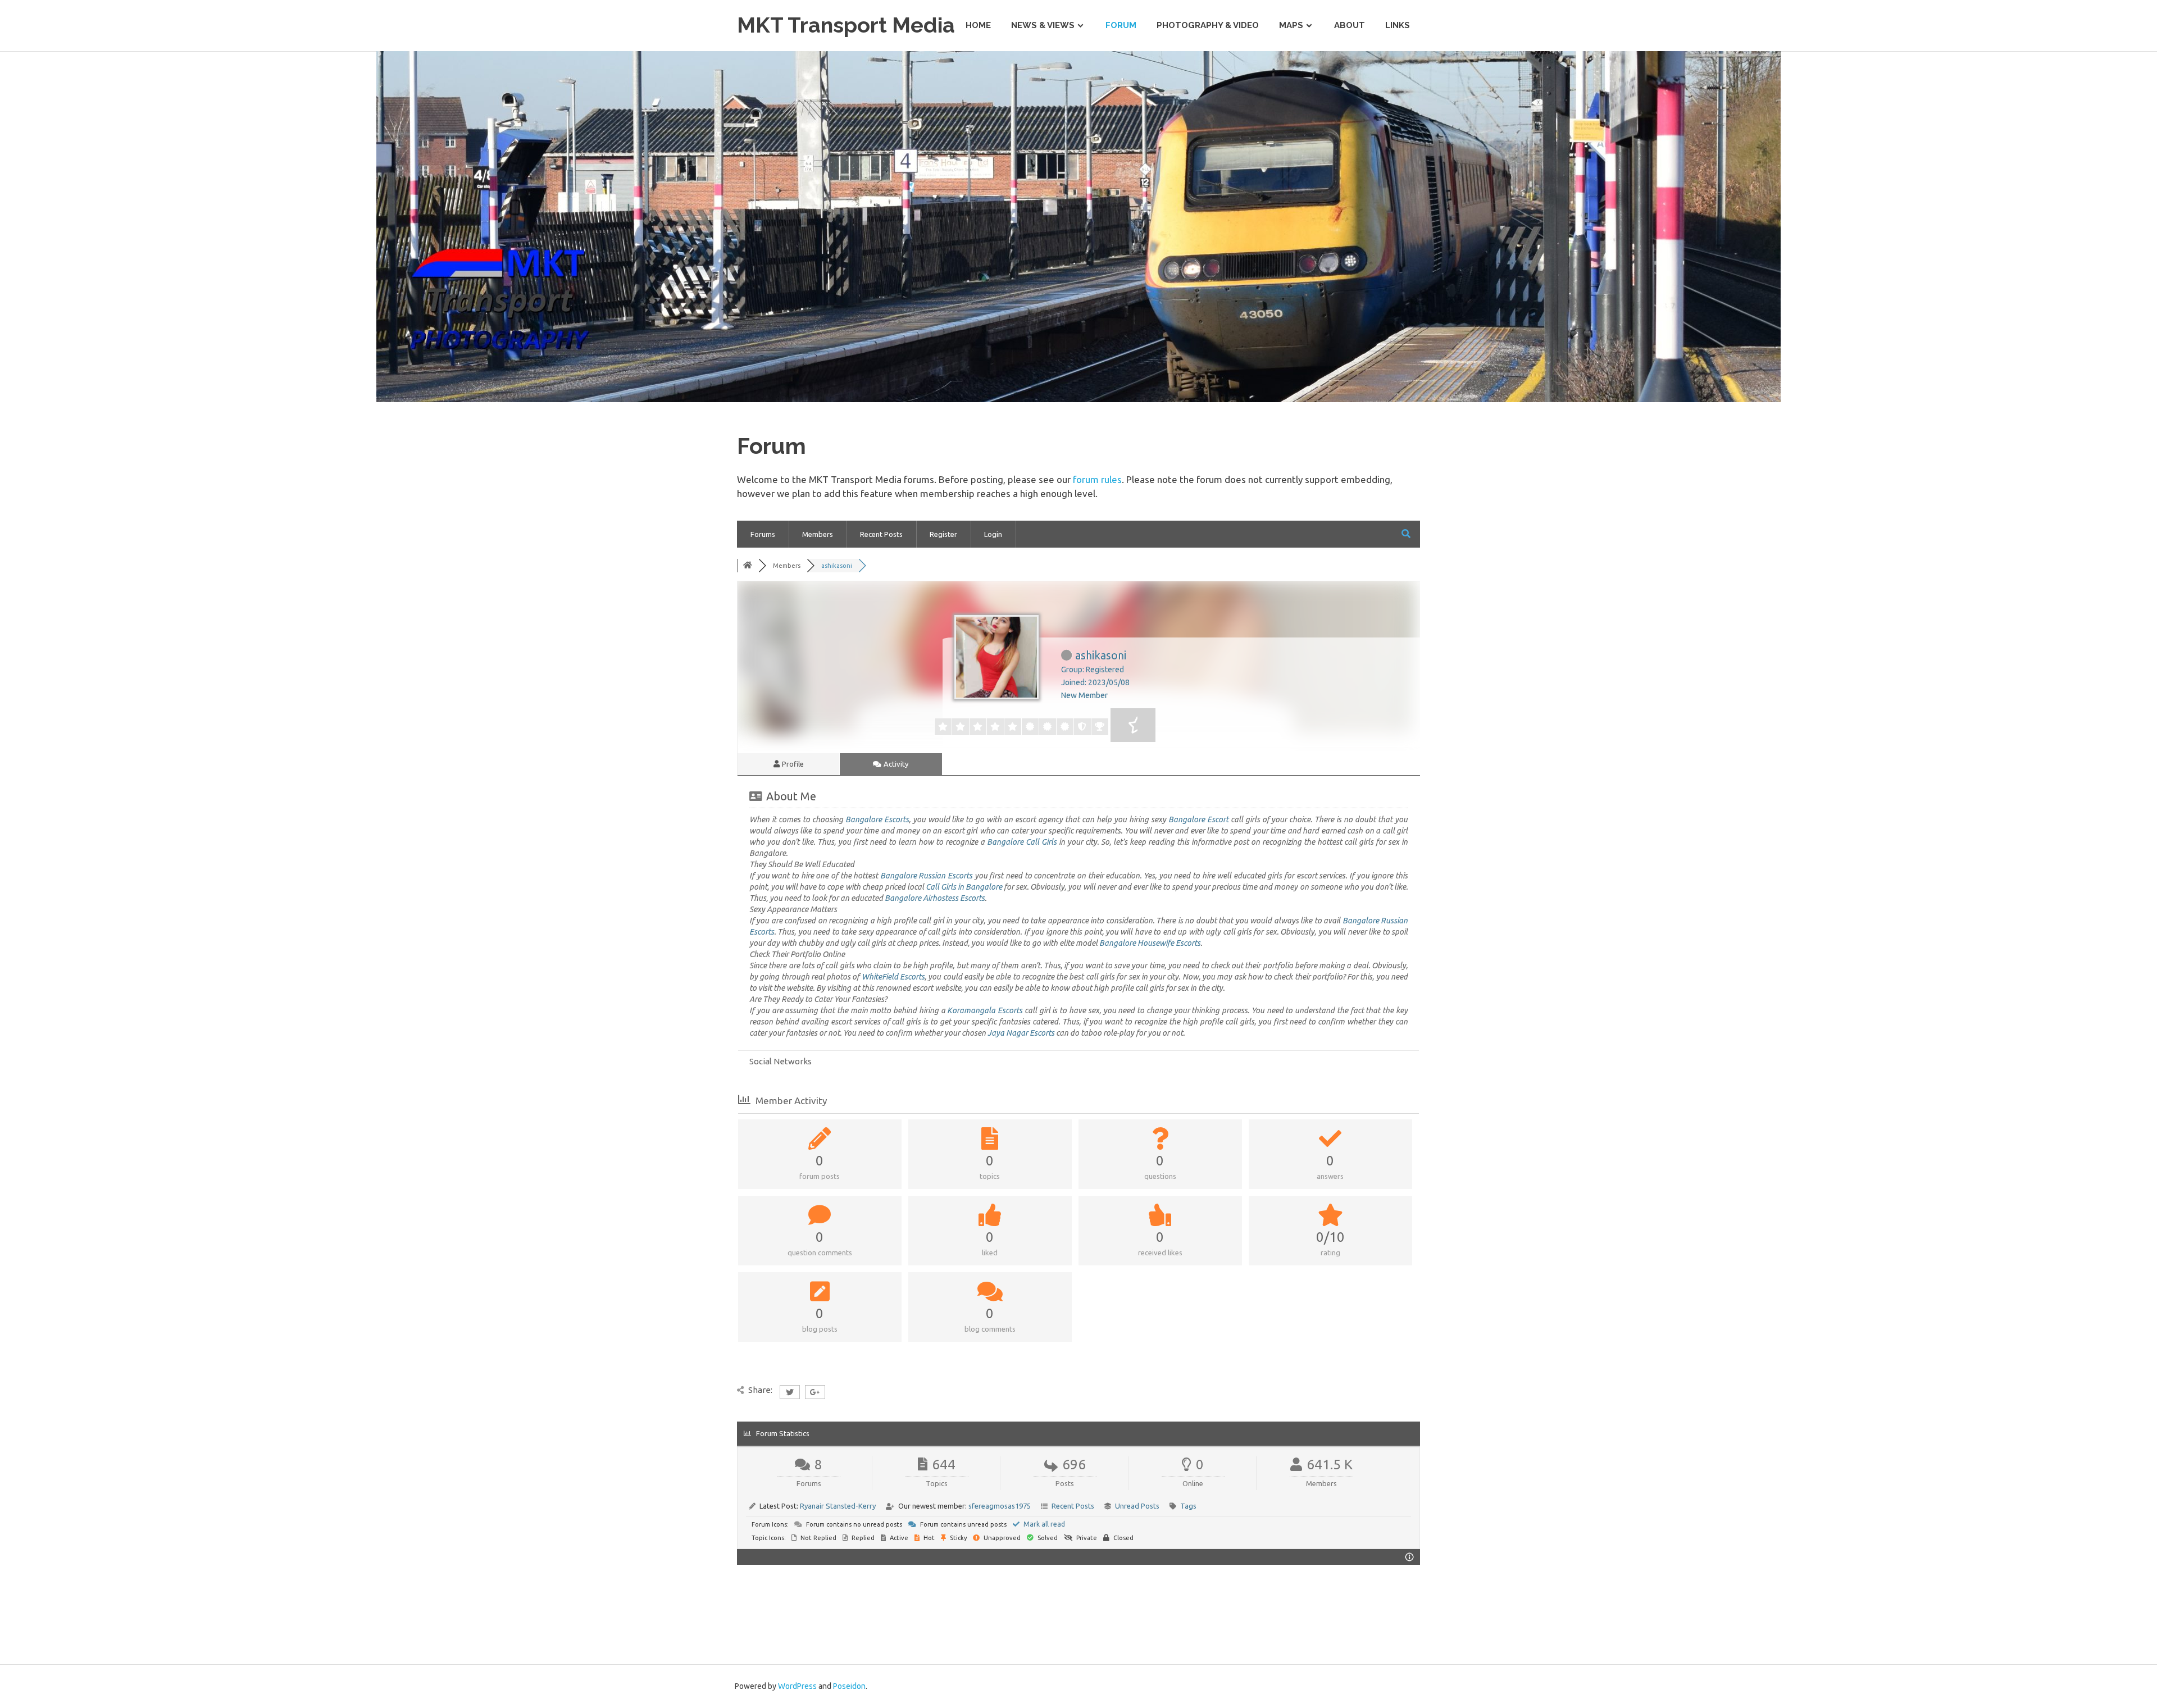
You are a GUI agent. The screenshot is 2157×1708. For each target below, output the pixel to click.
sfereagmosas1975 (1000, 1506)
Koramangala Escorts (985, 1010)
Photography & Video (1208, 25)
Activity (895, 764)
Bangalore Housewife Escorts (1150, 943)
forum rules (1097, 479)
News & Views (1043, 25)
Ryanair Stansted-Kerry (838, 1506)
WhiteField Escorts (893, 977)
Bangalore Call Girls (1022, 842)
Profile (792, 764)
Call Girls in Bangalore (964, 887)
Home (978, 25)
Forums (763, 534)
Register (943, 534)
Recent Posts (881, 534)
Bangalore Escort (1198, 819)
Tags (1188, 1506)
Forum (1121, 25)
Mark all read (1043, 1524)
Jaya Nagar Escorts (1021, 1033)
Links (1398, 25)
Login (993, 534)
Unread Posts (1137, 1506)
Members (818, 534)
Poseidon (849, 1686)
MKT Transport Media (846, 25)
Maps (1291, 25)
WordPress (797, 1686)
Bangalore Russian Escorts (926, 876)
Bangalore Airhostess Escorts (935, 898)
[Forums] (748, 566)
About (1350, 25)
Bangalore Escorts (877, 819)
